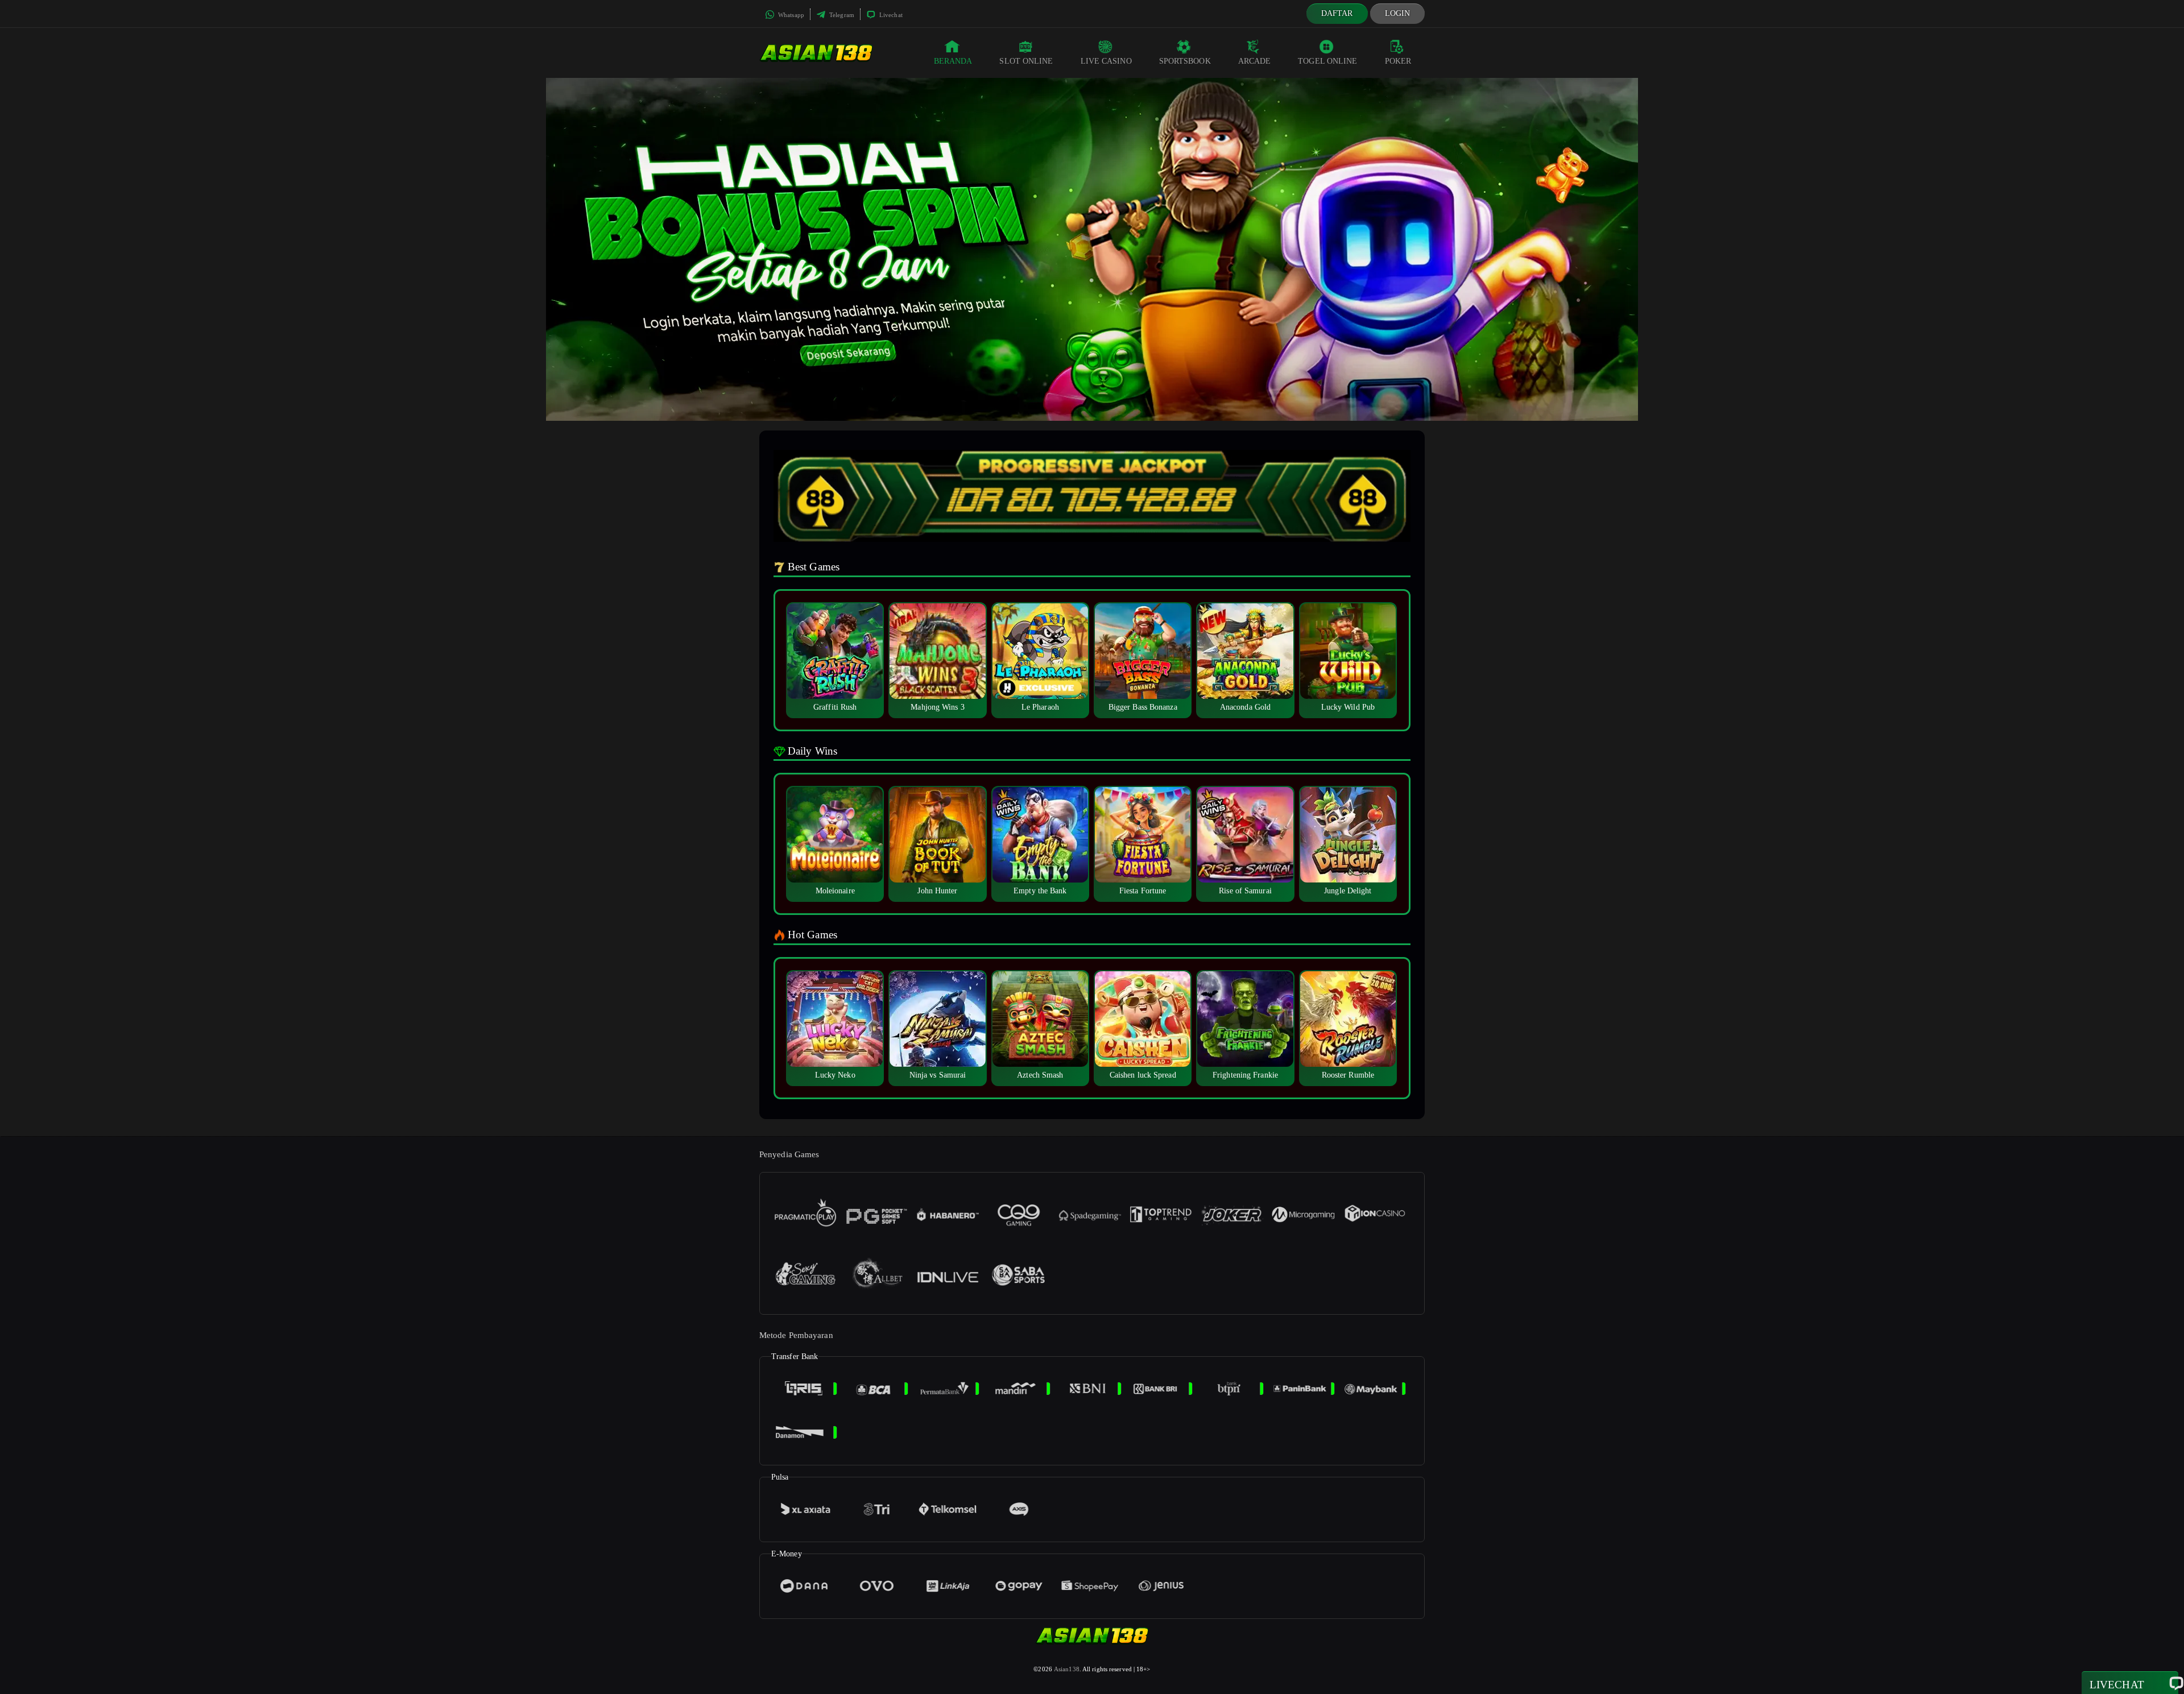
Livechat (890, 15)
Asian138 (1067, 1669)
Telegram (841, 15)
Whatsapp (790, 15)
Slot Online (1026, 61)
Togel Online (1327, 61)
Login (1398, 13)
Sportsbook (1185, 61)
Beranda (953, 61)
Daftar (1337, 13)
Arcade (1255, 61)
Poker (1398, 61)
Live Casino (1106, 61)
